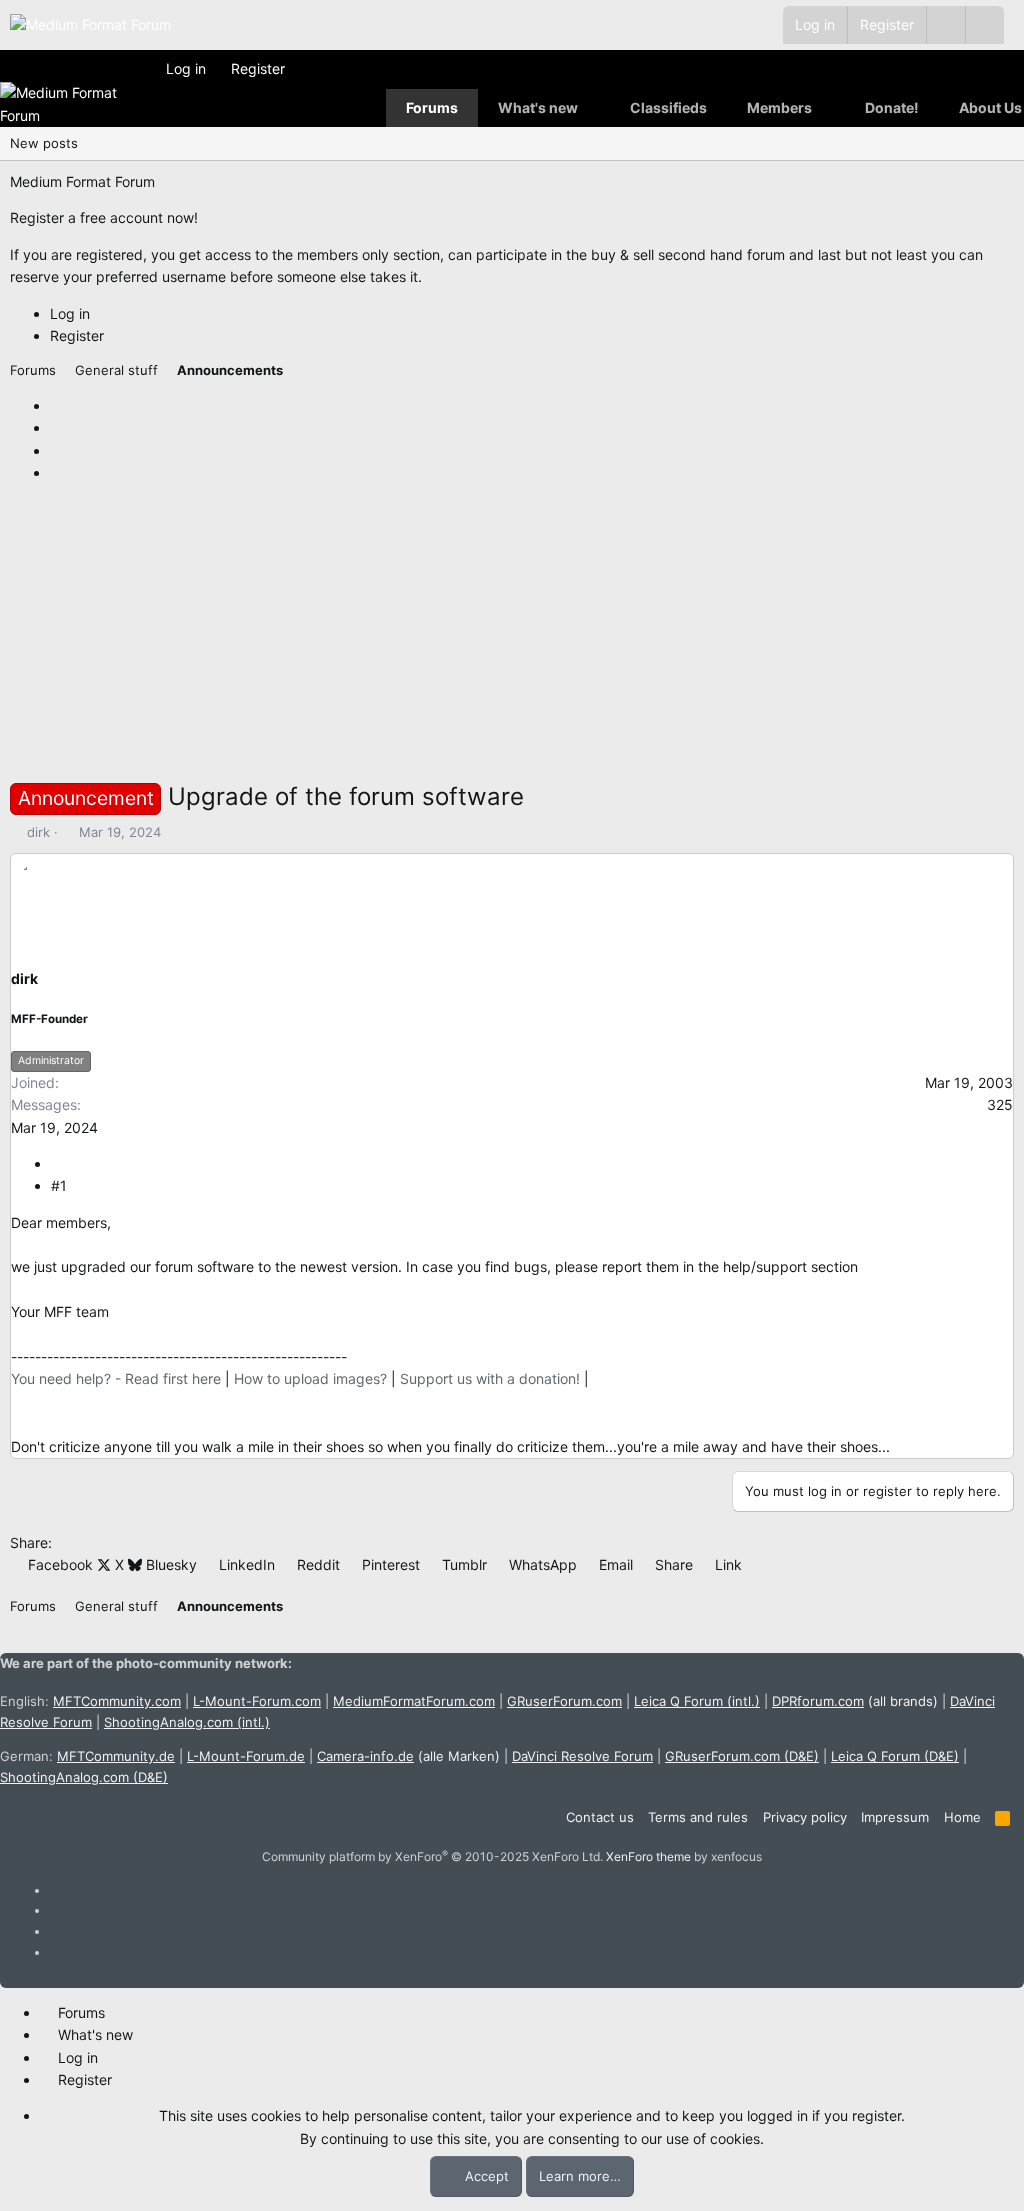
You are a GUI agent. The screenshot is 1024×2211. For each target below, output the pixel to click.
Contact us (600, 1817)
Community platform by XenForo (432, 1856)
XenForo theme (648, 1856)
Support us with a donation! (490, 1378)
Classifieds (668, 107)
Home (962, 1817)
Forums (432, 107)
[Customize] (945, 25)
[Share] (58, 1163)
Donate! (892, 107)
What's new (538, 107)
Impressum (895, 1817)
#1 (59, 1185)
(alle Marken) (408, 1756)
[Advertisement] (512, 638)
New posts (44, 143)
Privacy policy (805, 1817)
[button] (984, 25)
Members (779, 107)
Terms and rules (698, 1817)
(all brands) (855, 1701)
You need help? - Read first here (116, 1378)
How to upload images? (310, 1378)
